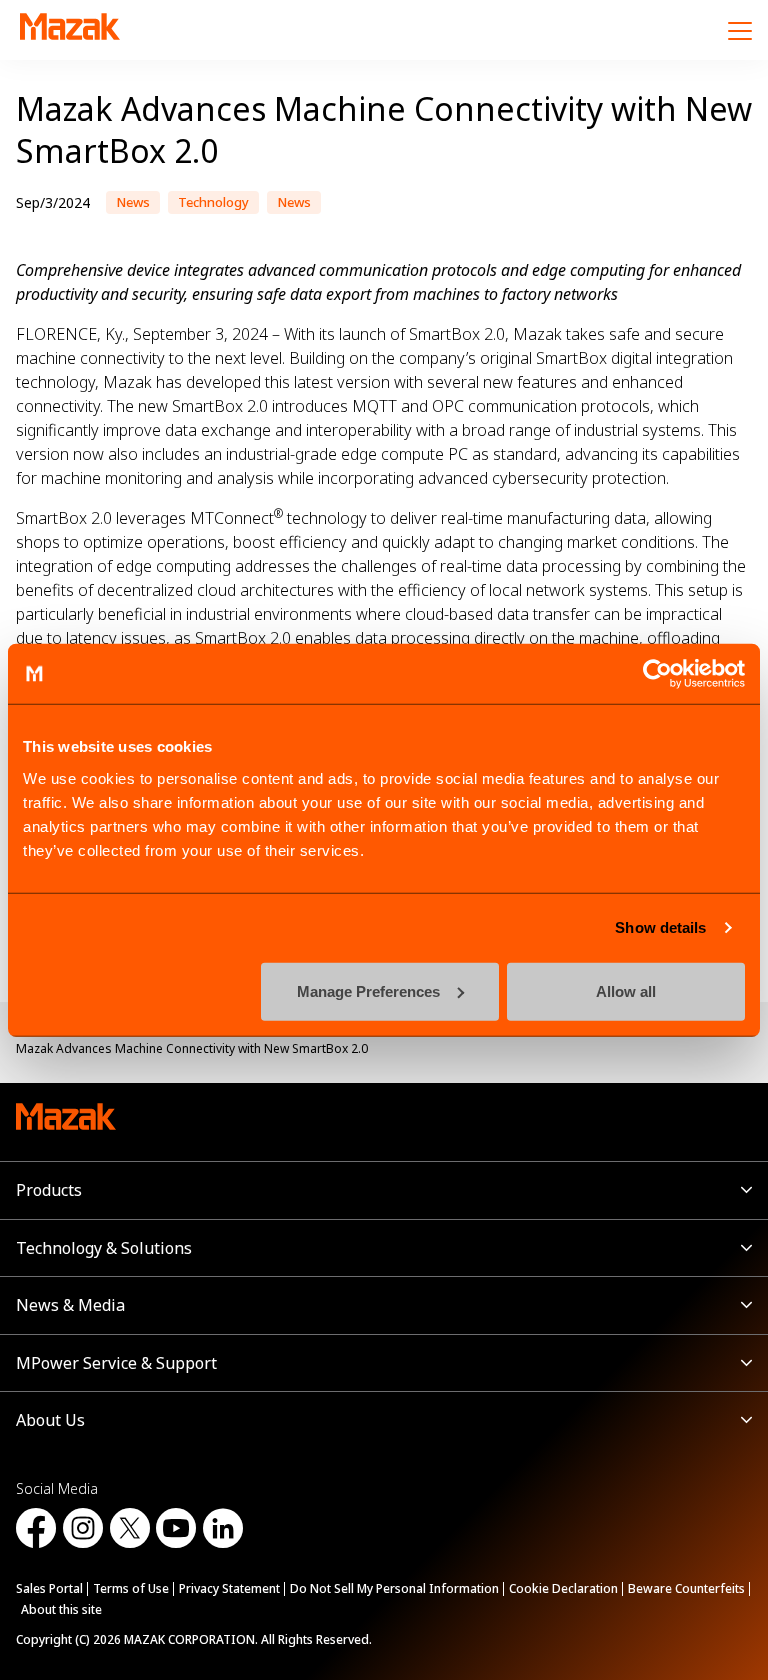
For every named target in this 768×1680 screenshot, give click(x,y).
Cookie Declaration (563, 1588)
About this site (61, 1609)
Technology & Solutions (104, 1248)
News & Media (70, 1305)
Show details (660, 927)
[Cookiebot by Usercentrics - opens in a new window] (657, 674)
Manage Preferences (368, 990)
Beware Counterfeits (686, 1588)
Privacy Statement (229, 1588)
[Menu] (740, 30)
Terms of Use (131, 1588)
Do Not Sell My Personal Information (394, 1588)
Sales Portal (49, 1588)
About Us (50, 1420)
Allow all (626, 990)
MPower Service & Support (116, 1363)
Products (49, 1190)
